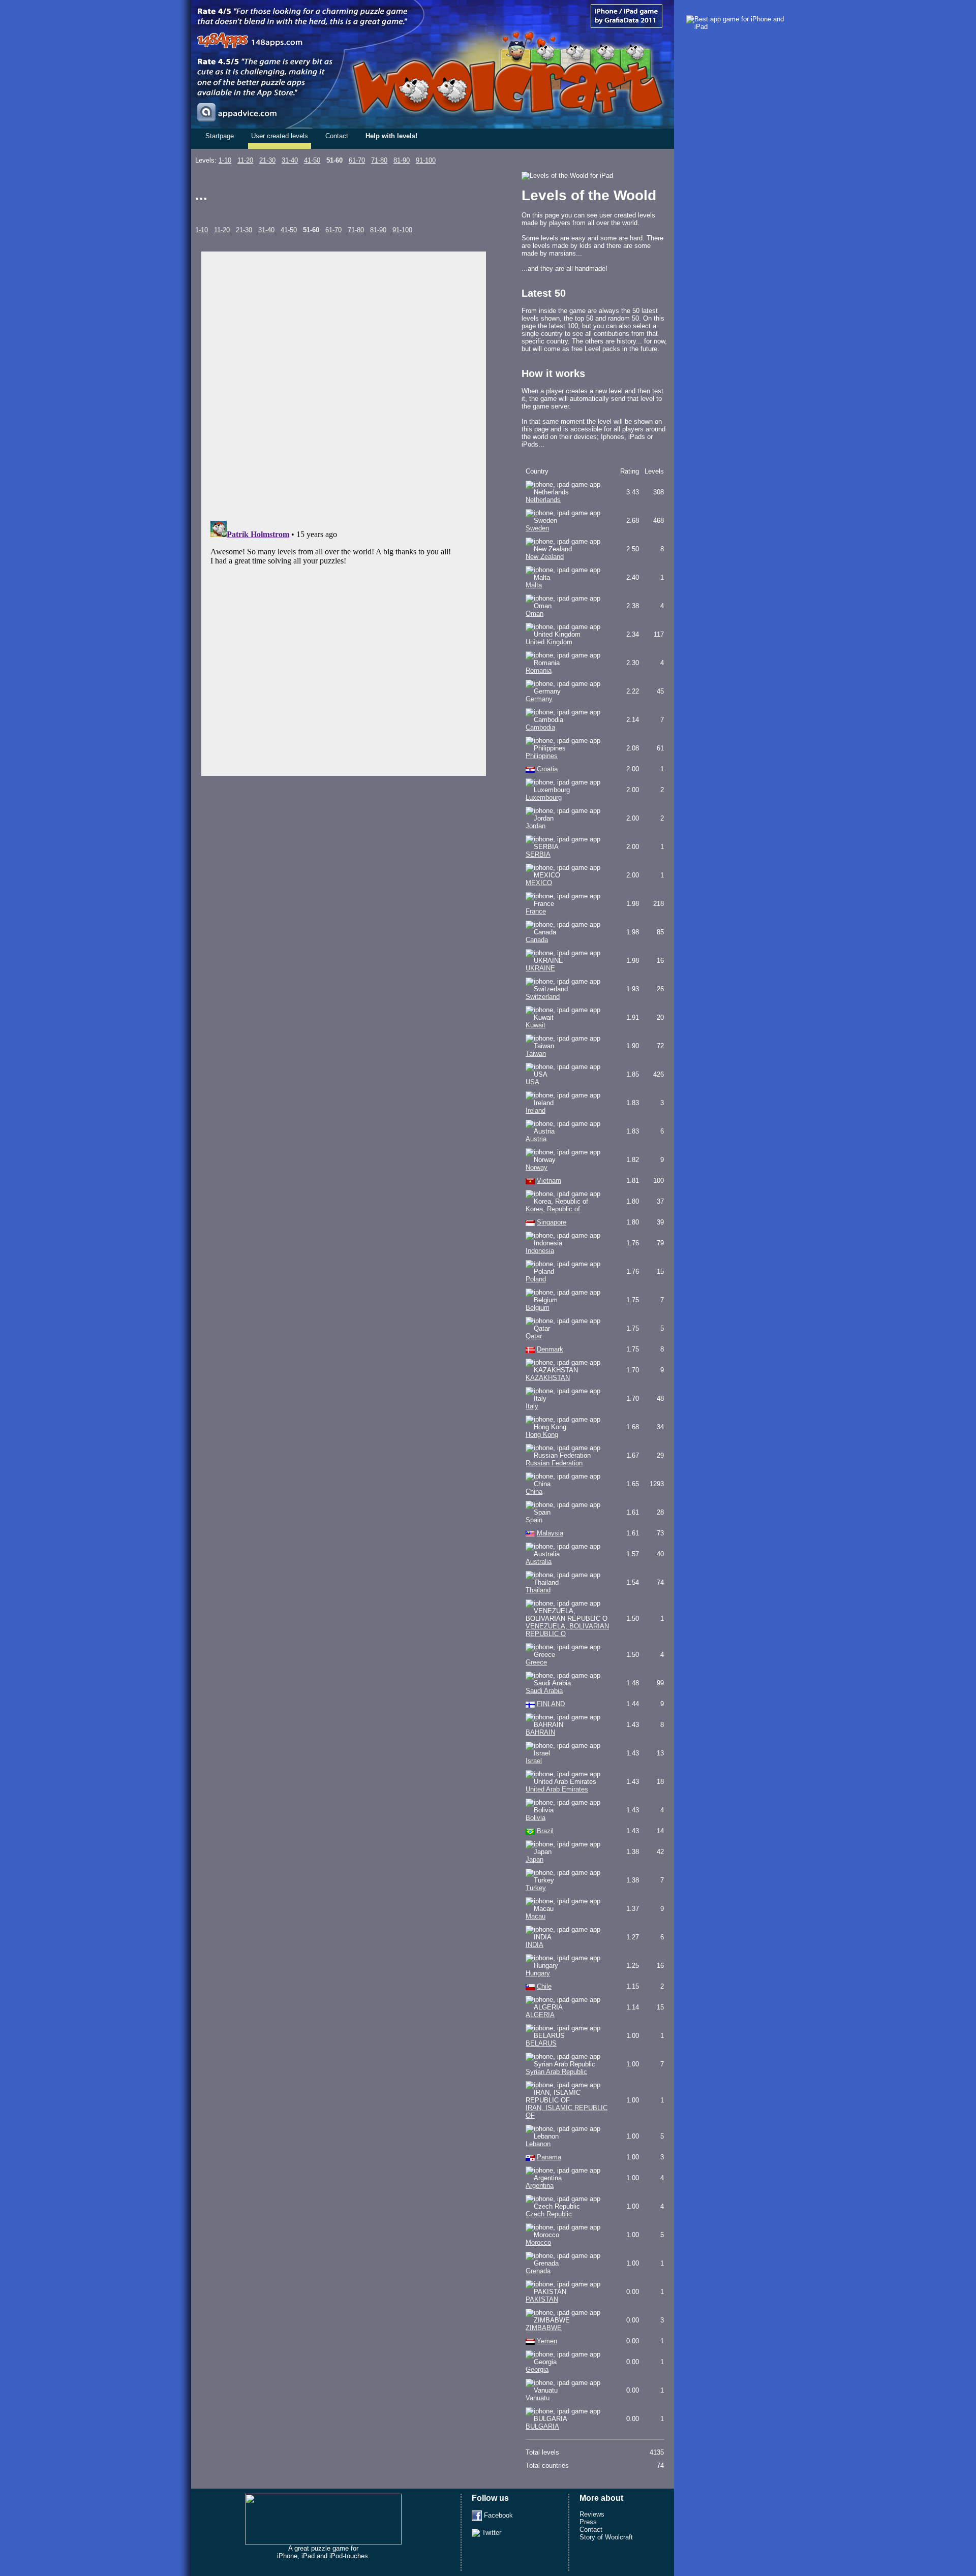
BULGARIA (542, 2426)
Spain (534, 1520)
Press (588, 2522)
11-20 (245, 160)
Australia (539, 1562)
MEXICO (539, 883)
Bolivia (536, 1818)
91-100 (426, 160)
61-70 (357, 160)
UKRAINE (540, 968)
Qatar (534, 1336)
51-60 (334, 160)
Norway (537, 1167)
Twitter (491, 2533)
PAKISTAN (542, 2299)
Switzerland (543, 997)
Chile (544, 1986)
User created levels (280, 136)
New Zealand (545, 557)
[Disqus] (344, 384)
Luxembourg (544, 797)
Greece (536, 1662)
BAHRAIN (540, 1732)
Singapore (552, 1222)
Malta (534, 585)
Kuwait (536, 1025)
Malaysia (550, 1533)
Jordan (536, 826)
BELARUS (541, 2043)
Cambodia (540, 727)
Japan (535, 1859)
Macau (536, 1916)
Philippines (542, 756)
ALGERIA (540, 2015)
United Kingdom (549, 642)
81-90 (402, 160)
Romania (539, 670)
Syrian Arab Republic (556, 2072)
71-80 (379, 160)
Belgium (538, 1308)
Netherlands (543, 500)
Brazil (545, 1831)
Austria (536, 1139)
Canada (537, 940)
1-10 (225, 160)
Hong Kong (542, 1435)
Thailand (538, 1590)
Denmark (550, 1349)
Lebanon (538, 2144)
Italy (532, 1406)
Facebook (497, 2515)
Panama (549, 2157)
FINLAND (551, 1704)
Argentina (540, 2186)
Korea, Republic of (553, 1209)
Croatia (547, 769)
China (534, 1491)
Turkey (536, 1888)
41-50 (312, 160)
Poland (536, 1279)
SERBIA (538, 854)
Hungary (538, 1973)
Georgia (537, 2369)
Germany (539, 699)
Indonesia (540, 1251)
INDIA (535, 1945)
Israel (534, 1761)
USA (532, 1082)
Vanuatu (538, 2398)
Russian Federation (554, 1463)
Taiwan (536, 1054)
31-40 (290, 160)
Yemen (547, 2341)
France (536, 911)
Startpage (220, 136)
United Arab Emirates (557, 1789)
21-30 (267, 160)
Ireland (536, 1110)
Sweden (537, 528)
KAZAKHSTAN (548, 1378)
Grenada (538, 2271)
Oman (535, 614)
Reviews (592, 2514)
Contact (337, 136)
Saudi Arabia (544, 1691)
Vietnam (549, 1181)
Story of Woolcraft (606, 2537)
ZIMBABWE (544, 2328)
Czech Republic (549, 2214)
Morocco (538, 2242)
